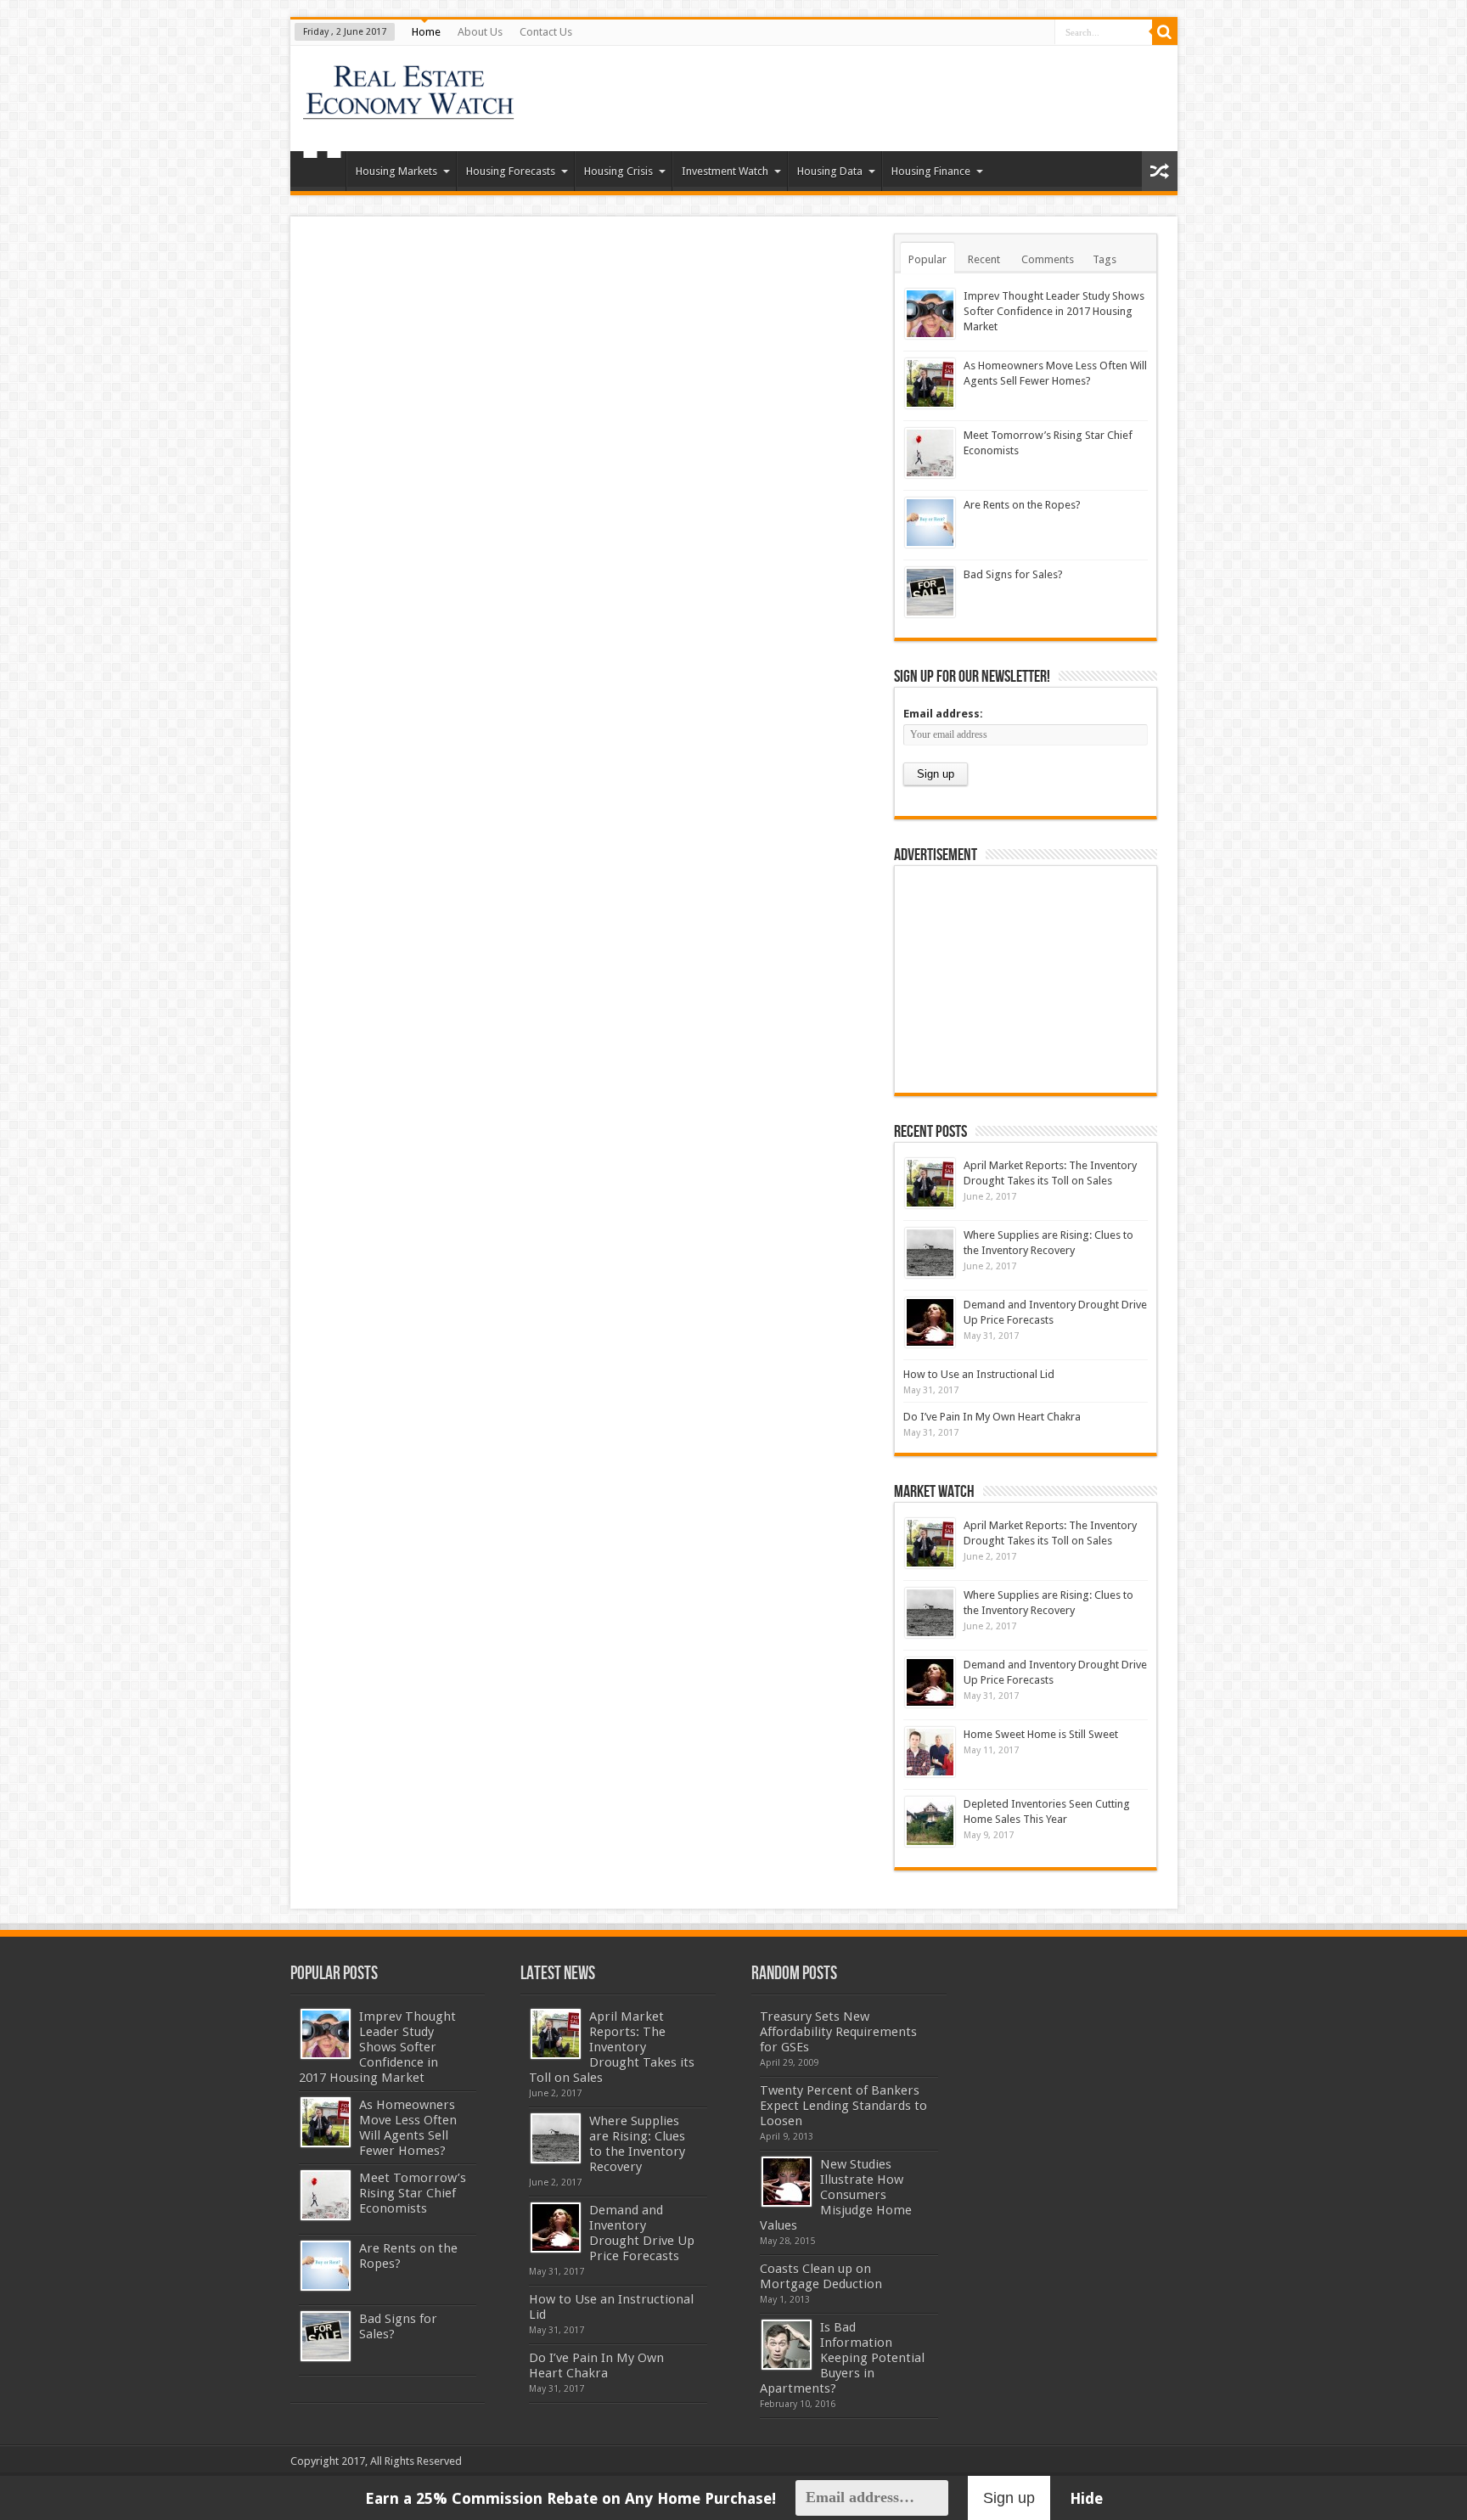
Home (426, 32)
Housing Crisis (618, 171)
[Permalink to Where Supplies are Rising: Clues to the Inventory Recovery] (930, 1253)
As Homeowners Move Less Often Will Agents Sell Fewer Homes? (408, 2128)
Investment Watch (725, 171)
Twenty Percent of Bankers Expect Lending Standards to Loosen (843, 2106)
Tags (1104, 259)
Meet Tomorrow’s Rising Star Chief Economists (413, 2193)
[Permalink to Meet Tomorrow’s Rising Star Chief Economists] (930, 453)
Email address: (943, 714)
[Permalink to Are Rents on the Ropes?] (930, 523)
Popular (927, 259)
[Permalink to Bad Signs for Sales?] (930, 592)
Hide (1086, 2498)
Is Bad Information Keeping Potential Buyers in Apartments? (842, 2358)
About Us (480, 32)
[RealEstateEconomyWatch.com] (410, 109)
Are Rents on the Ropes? (1022, 505)
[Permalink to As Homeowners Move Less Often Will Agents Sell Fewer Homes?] (930, 383)
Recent (984, 259)
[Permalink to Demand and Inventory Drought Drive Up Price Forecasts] (930, 1322)
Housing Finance (931, 171)
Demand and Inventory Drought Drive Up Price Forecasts (642, 2233)
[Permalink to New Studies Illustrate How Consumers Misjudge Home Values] (787, 2182)
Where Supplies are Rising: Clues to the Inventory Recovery (637, 2144)
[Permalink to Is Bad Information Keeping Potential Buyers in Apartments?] (787, 2345)
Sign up (1009, 2498)
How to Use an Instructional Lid (979, 1374)
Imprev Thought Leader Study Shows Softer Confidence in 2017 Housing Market (1054, 311)
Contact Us (546, 32)
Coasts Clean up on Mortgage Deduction (821, 2276)
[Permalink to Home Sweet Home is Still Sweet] (930, 1752)
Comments (1048, 259)
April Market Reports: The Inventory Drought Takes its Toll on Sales (612, 2047)
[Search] (1165, 32)
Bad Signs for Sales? (1013, 574)
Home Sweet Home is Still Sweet (1041, 1734)
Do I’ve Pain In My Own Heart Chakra (992, 1417)
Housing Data (830, 171)
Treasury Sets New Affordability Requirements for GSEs (838, 2032)
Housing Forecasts (511, 171)
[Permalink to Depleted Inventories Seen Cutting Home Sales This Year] (930, 1822)
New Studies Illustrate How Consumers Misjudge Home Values (836, 2195)
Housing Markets (396, 171)
